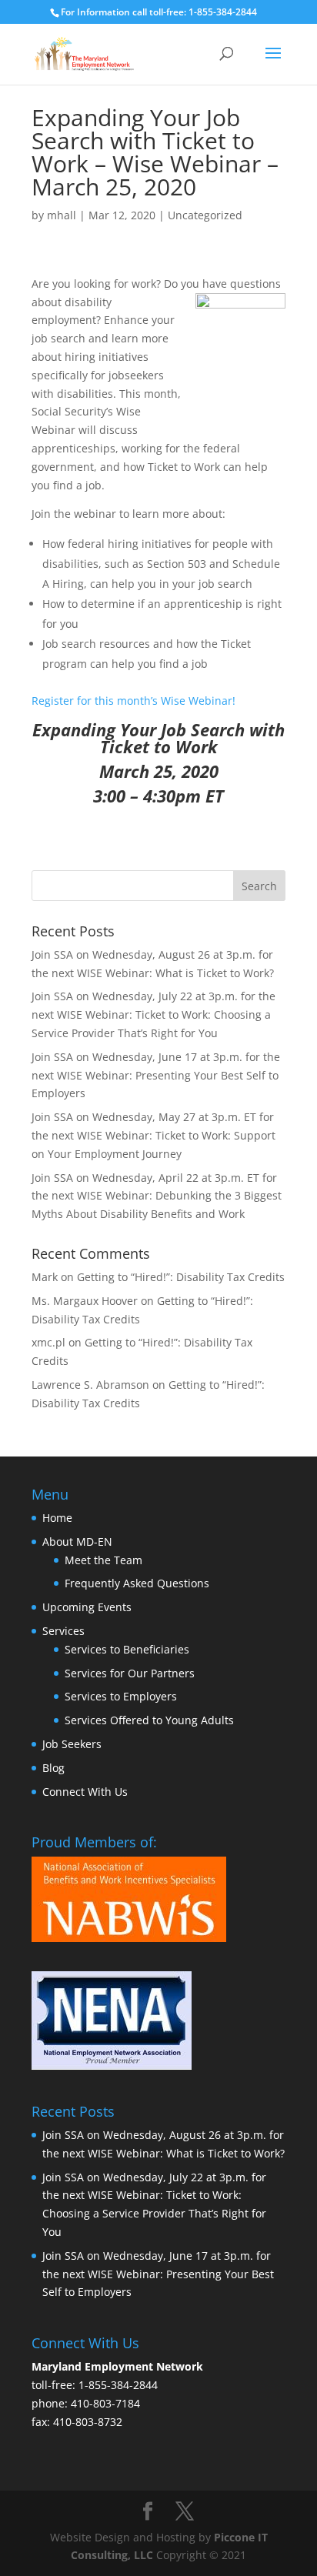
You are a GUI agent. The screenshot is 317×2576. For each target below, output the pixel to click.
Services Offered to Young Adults (149, 1720)
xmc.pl (48, 1342)
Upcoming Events (87, 1607)
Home (57, 1518)
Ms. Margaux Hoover (85, 1301)
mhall (62, 215)
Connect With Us (85, 1792)
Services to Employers (121, 1696)
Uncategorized (205, 215)
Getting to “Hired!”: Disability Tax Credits (181, 1277)
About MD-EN (77, 1542)
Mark (45, 1277)
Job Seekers (72, 1744)
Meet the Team (103, 1560)
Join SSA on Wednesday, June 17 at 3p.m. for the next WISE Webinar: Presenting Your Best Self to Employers (156, 1075)
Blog (53, 1768)
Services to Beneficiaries (127, 1649)
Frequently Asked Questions (137, 1583)
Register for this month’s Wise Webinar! (133, 701)
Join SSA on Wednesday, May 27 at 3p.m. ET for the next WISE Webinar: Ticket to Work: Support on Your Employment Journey (153, 1135)
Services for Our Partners (130, 1673)
